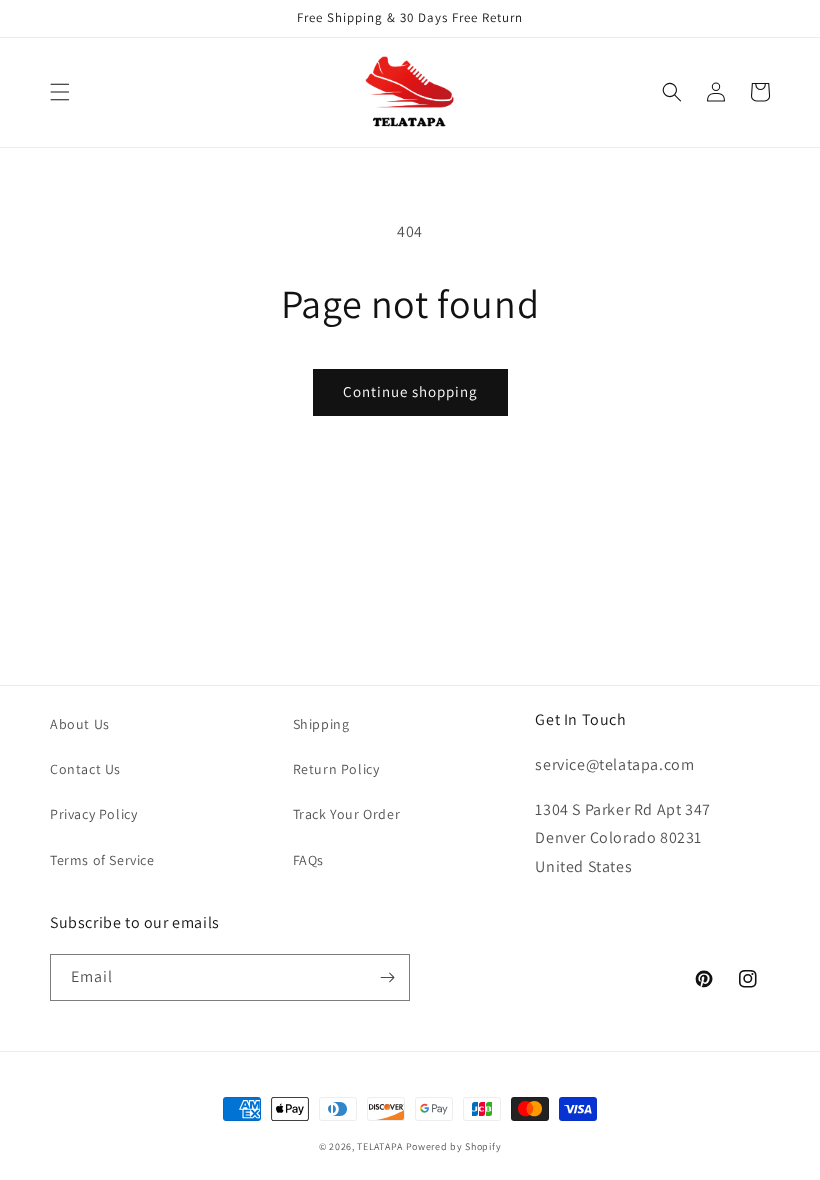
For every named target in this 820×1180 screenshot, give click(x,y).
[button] (60, 92)
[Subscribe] (387, 977)
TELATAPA (380, 1146)
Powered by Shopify (454, 1146)
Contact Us (85, 769)
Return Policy (336, 769)
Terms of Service (102, 860)
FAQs (308, 860)
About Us (80, 724)
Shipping (321, 724)
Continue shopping (410, 391)
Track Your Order (347, 814)
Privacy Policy (93, 814)
